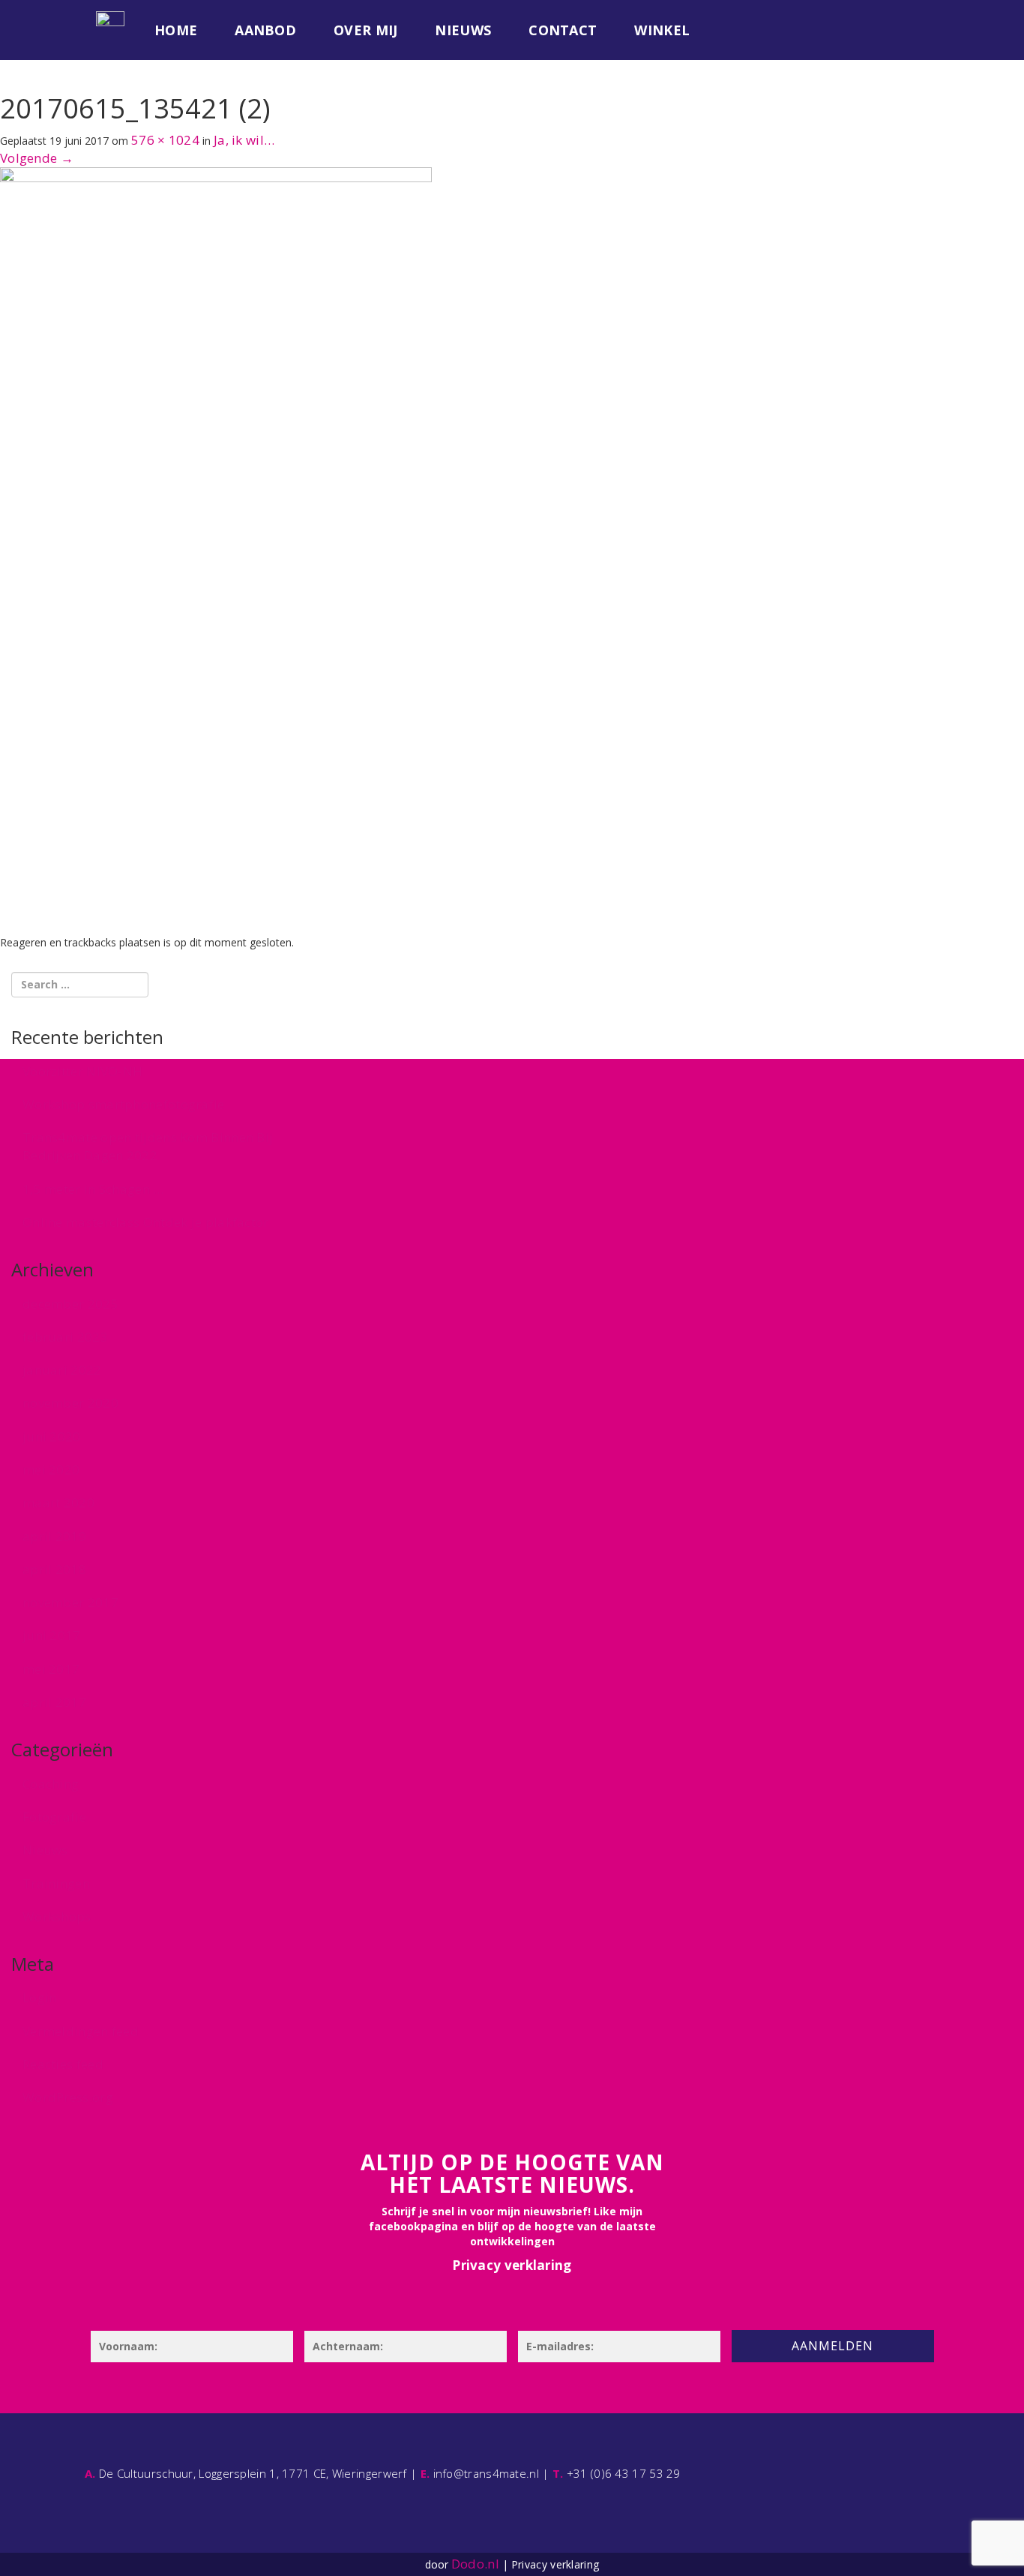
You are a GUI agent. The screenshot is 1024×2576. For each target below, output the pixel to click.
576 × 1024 (165, 140)
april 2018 (54, 1569)
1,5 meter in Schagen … (93, 1189)
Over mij (365, 30)
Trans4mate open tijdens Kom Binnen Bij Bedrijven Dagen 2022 (148, 1146)
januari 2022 (62, 1370)
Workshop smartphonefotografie (124, 1104)
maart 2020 (58, 1502)
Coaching (51, 1784)
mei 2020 (51, 1469)
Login (40, 1997)
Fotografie (54, 1817)
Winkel (662, 30)
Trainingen (56, 1883)
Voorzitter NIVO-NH (82, 1071)
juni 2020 (52, 1436)
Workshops (57, 1916)
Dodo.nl (475, 2564)
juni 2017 (52, 1635)
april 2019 (54, 1536)
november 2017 (70, 1602)
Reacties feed (63, 2064)
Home (176, 30)
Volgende (37, 158)
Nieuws (463, 30)
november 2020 (70, 1403)
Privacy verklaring (512, 2265)
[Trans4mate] (110, 19)
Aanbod (265, 30)
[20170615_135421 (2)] (216, 550)
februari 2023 (65, 1337)
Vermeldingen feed (81, 2031)
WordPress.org (68, 2097)
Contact (563, 30)
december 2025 (70, 1304)
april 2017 (54, 1702)
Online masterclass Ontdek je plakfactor (146, 1222)
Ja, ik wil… (244, 140)
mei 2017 (51, 1669)
